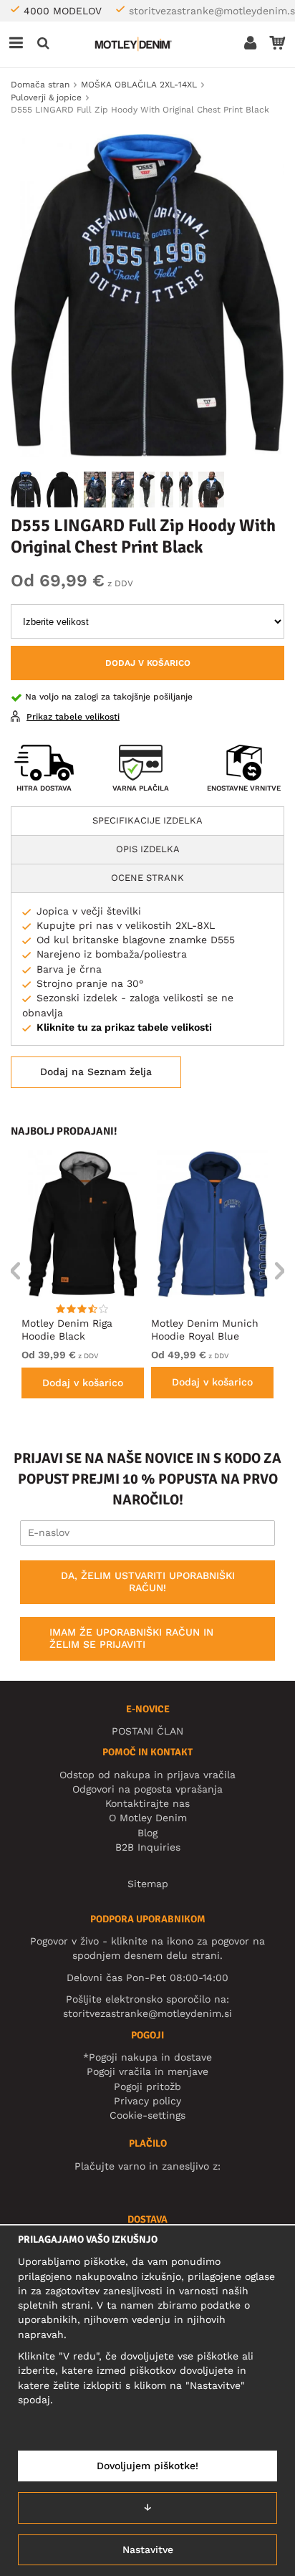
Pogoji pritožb (147, 2086)
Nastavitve (148, 2549)
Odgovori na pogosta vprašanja (147, 1789)
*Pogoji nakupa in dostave (147, 2057)
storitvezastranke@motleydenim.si (147, 2013)
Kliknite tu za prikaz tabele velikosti (124, 1027)
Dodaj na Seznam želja (96, 1072)
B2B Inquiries (148, 1847)
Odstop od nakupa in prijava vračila (147, 1775)
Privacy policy (147, 2101)
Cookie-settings (147, 2115)
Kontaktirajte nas (147, 1803)
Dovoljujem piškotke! (147, 2466)
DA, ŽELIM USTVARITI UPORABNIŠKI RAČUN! (148, 1582)
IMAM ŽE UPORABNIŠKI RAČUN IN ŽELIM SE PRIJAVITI (131, 1638)
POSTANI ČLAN (147, 1731)
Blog (147, 1833)
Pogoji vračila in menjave (147, 2071)
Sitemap (148, 1884)
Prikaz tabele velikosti (73, 717)
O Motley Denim (148, 1818)
